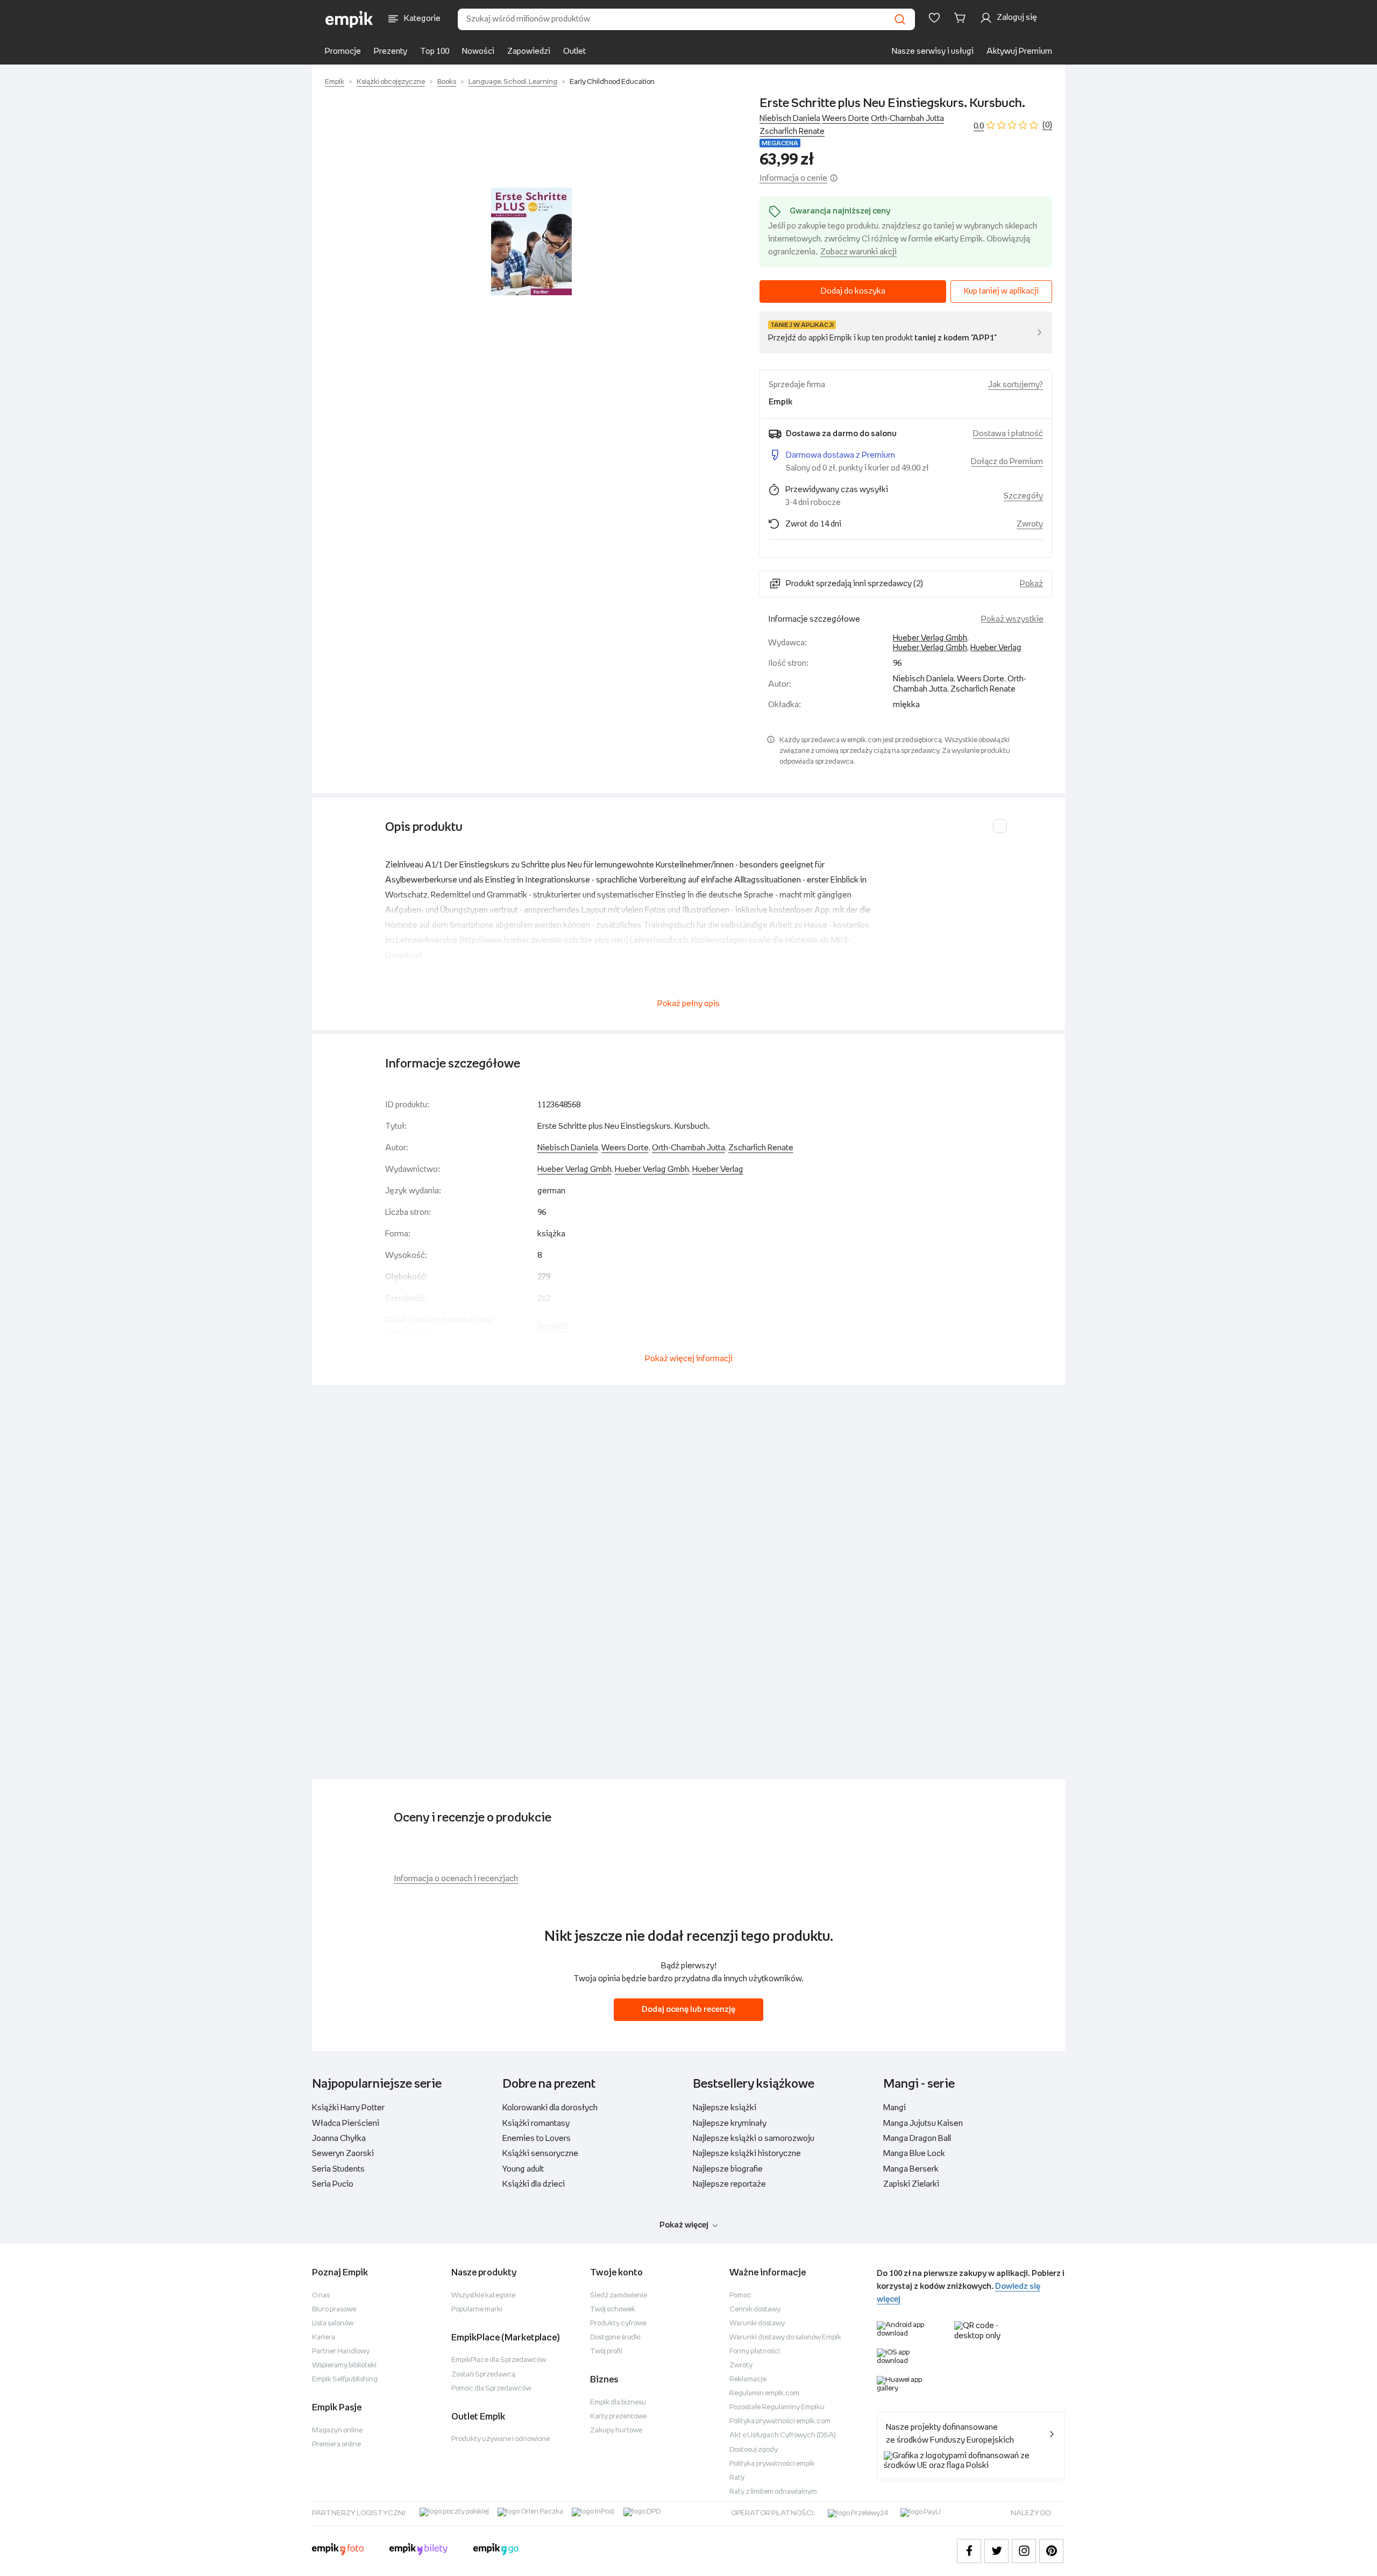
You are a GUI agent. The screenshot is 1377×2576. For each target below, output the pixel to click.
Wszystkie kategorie (483, 2296)
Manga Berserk (911, 2169)
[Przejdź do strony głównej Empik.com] (349, 19)
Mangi (895, 2108)
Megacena (780, 143)
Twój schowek (613, 2310)
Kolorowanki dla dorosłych (550, 2108)
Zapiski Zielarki (911, 2184)
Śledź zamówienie (619, 2296)
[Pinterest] (1051, 2551)
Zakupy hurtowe (616, 2431)
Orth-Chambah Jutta (907, 119)
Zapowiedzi (529, 51)
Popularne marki (477, 2310)
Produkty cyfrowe (618, 2324)
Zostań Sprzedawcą (483, 2375)
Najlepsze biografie (728, 2169)
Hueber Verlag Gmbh (930, 638)
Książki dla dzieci (534, 2184)
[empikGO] (496, 2551)
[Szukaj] (900, 19)
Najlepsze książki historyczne (747, 2154)
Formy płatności (755, 2351)
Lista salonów (333, 2324)
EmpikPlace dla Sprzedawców (499, 2360)
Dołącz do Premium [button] (1007, 462)
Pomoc (740, 2296)
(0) (1047, 125)
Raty (737, 2478)
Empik (335, 82)
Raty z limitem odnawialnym (773, 2492)
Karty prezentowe (618, 2417)
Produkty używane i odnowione (501, 2439)
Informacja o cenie (793, 178)
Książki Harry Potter (348, 2108)
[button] (531, 241)
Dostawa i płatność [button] (1008, 434)
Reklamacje (748, 2379)
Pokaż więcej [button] (684, 2225)
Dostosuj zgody (754, 2450)
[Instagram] (1024, 2551)
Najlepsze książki (725, 2108)
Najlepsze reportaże (729, 2184)
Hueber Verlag (996, 648)
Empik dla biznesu (618, 2403)
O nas (321, 2296)
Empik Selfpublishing (345, 2379)
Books (447, 82)
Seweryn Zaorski (343, 2154)
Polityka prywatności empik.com (780, 2421)
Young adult (523, 2169)
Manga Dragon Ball (917, 2139)
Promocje (343, 51)
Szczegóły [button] (1023, 496)
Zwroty (741, 2365)
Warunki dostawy (757, 2324)
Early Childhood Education (612, 82)
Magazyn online (337, 2431)
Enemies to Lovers (537, 2139)
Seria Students (338, 2169)
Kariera (324, 2337)
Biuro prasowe (334, 2310)
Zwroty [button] (1030, 524)
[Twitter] (996, 2551)
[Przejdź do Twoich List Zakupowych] (934, 18)
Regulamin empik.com (764, 2393)
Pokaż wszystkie (1012, 619)
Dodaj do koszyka (853, 291)
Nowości (478, 51)
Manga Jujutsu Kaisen (923, 2123)
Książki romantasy (536, 2123)
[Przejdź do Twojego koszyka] (962, 18)
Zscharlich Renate (792, 131)
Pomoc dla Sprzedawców (491, 2389)
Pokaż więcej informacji (689, 1359)
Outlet (574, 51)
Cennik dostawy (755, 2310)
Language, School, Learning (513, 82)
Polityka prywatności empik (772, 2464)
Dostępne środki (615, 2337)
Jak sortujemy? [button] (1016, 385)
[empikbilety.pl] (419, 2551)
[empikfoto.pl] (338, 2551)
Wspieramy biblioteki (344, 2365)
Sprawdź (553, 1326)
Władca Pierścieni (346, 2123)
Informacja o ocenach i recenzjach (456, 1879)
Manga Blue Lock (914, 2154)
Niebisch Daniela (790, 119)
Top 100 (435, 51)
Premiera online (336, 2445)
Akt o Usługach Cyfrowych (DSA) (783, 2435)
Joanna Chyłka (339, 2139)
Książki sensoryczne (540, 2154)
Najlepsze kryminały (730, 2123)
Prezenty (391, 51)
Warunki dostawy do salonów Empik (785, 2337)
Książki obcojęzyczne (391, 82)
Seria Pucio (333, 2184)
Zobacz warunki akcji (858, 252)
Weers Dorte (846, 119)
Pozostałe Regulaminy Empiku (777, 2407)
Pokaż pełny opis (688, 1004)
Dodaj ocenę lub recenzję (688, 2009)
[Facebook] (969, 2551)
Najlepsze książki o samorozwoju (754, 2139)
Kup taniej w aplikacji (1001, 291)
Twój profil (606, 2351)
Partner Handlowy (341, 2351)
